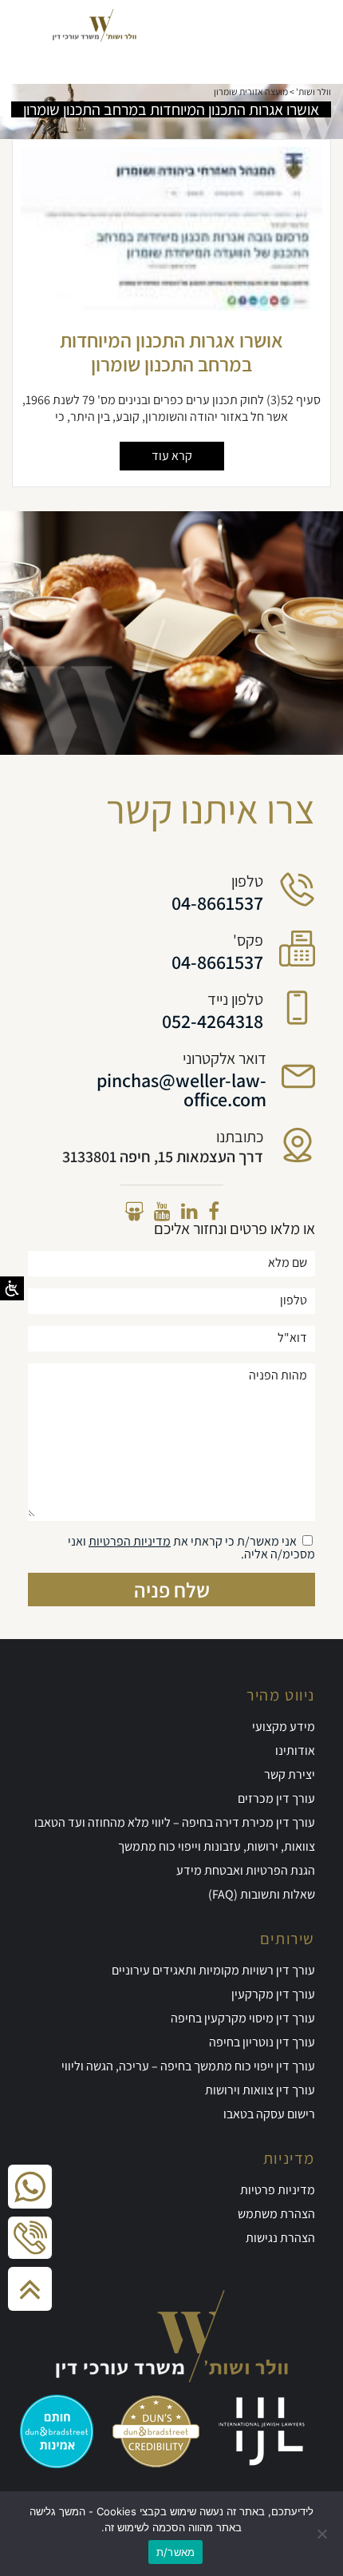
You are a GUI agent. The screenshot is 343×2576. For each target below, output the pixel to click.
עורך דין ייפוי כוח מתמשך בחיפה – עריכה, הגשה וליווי (188, 2066)
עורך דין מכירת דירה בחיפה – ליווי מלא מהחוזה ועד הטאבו (175, 1822)
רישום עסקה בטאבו (269, 2114)
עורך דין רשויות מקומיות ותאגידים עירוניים (213, 1970)
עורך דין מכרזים (276, 1798)
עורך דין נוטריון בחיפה (262, 2042)
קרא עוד (172, 456)
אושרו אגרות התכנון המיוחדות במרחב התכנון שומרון (171, 351)
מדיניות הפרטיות (130, 1541)
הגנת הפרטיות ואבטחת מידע (246, 1870)
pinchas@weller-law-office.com (181, 1090)
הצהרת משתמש (276, 2214)
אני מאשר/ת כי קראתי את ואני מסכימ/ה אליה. (191, 1548)
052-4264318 (213, 1021)
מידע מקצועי (284, 1727)
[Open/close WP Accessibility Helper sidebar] (12, 1288)
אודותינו (295, 1750)
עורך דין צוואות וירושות (260, 2090)
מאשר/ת (176, 2552)
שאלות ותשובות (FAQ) (262, 1894)
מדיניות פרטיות (278, 2190)
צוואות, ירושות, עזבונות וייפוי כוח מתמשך (217, 1846)
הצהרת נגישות (280, 2238)
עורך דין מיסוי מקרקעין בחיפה (243, 2018)
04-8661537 (217, 903)
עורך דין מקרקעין (273, 1994)
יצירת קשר (290, 1774)
